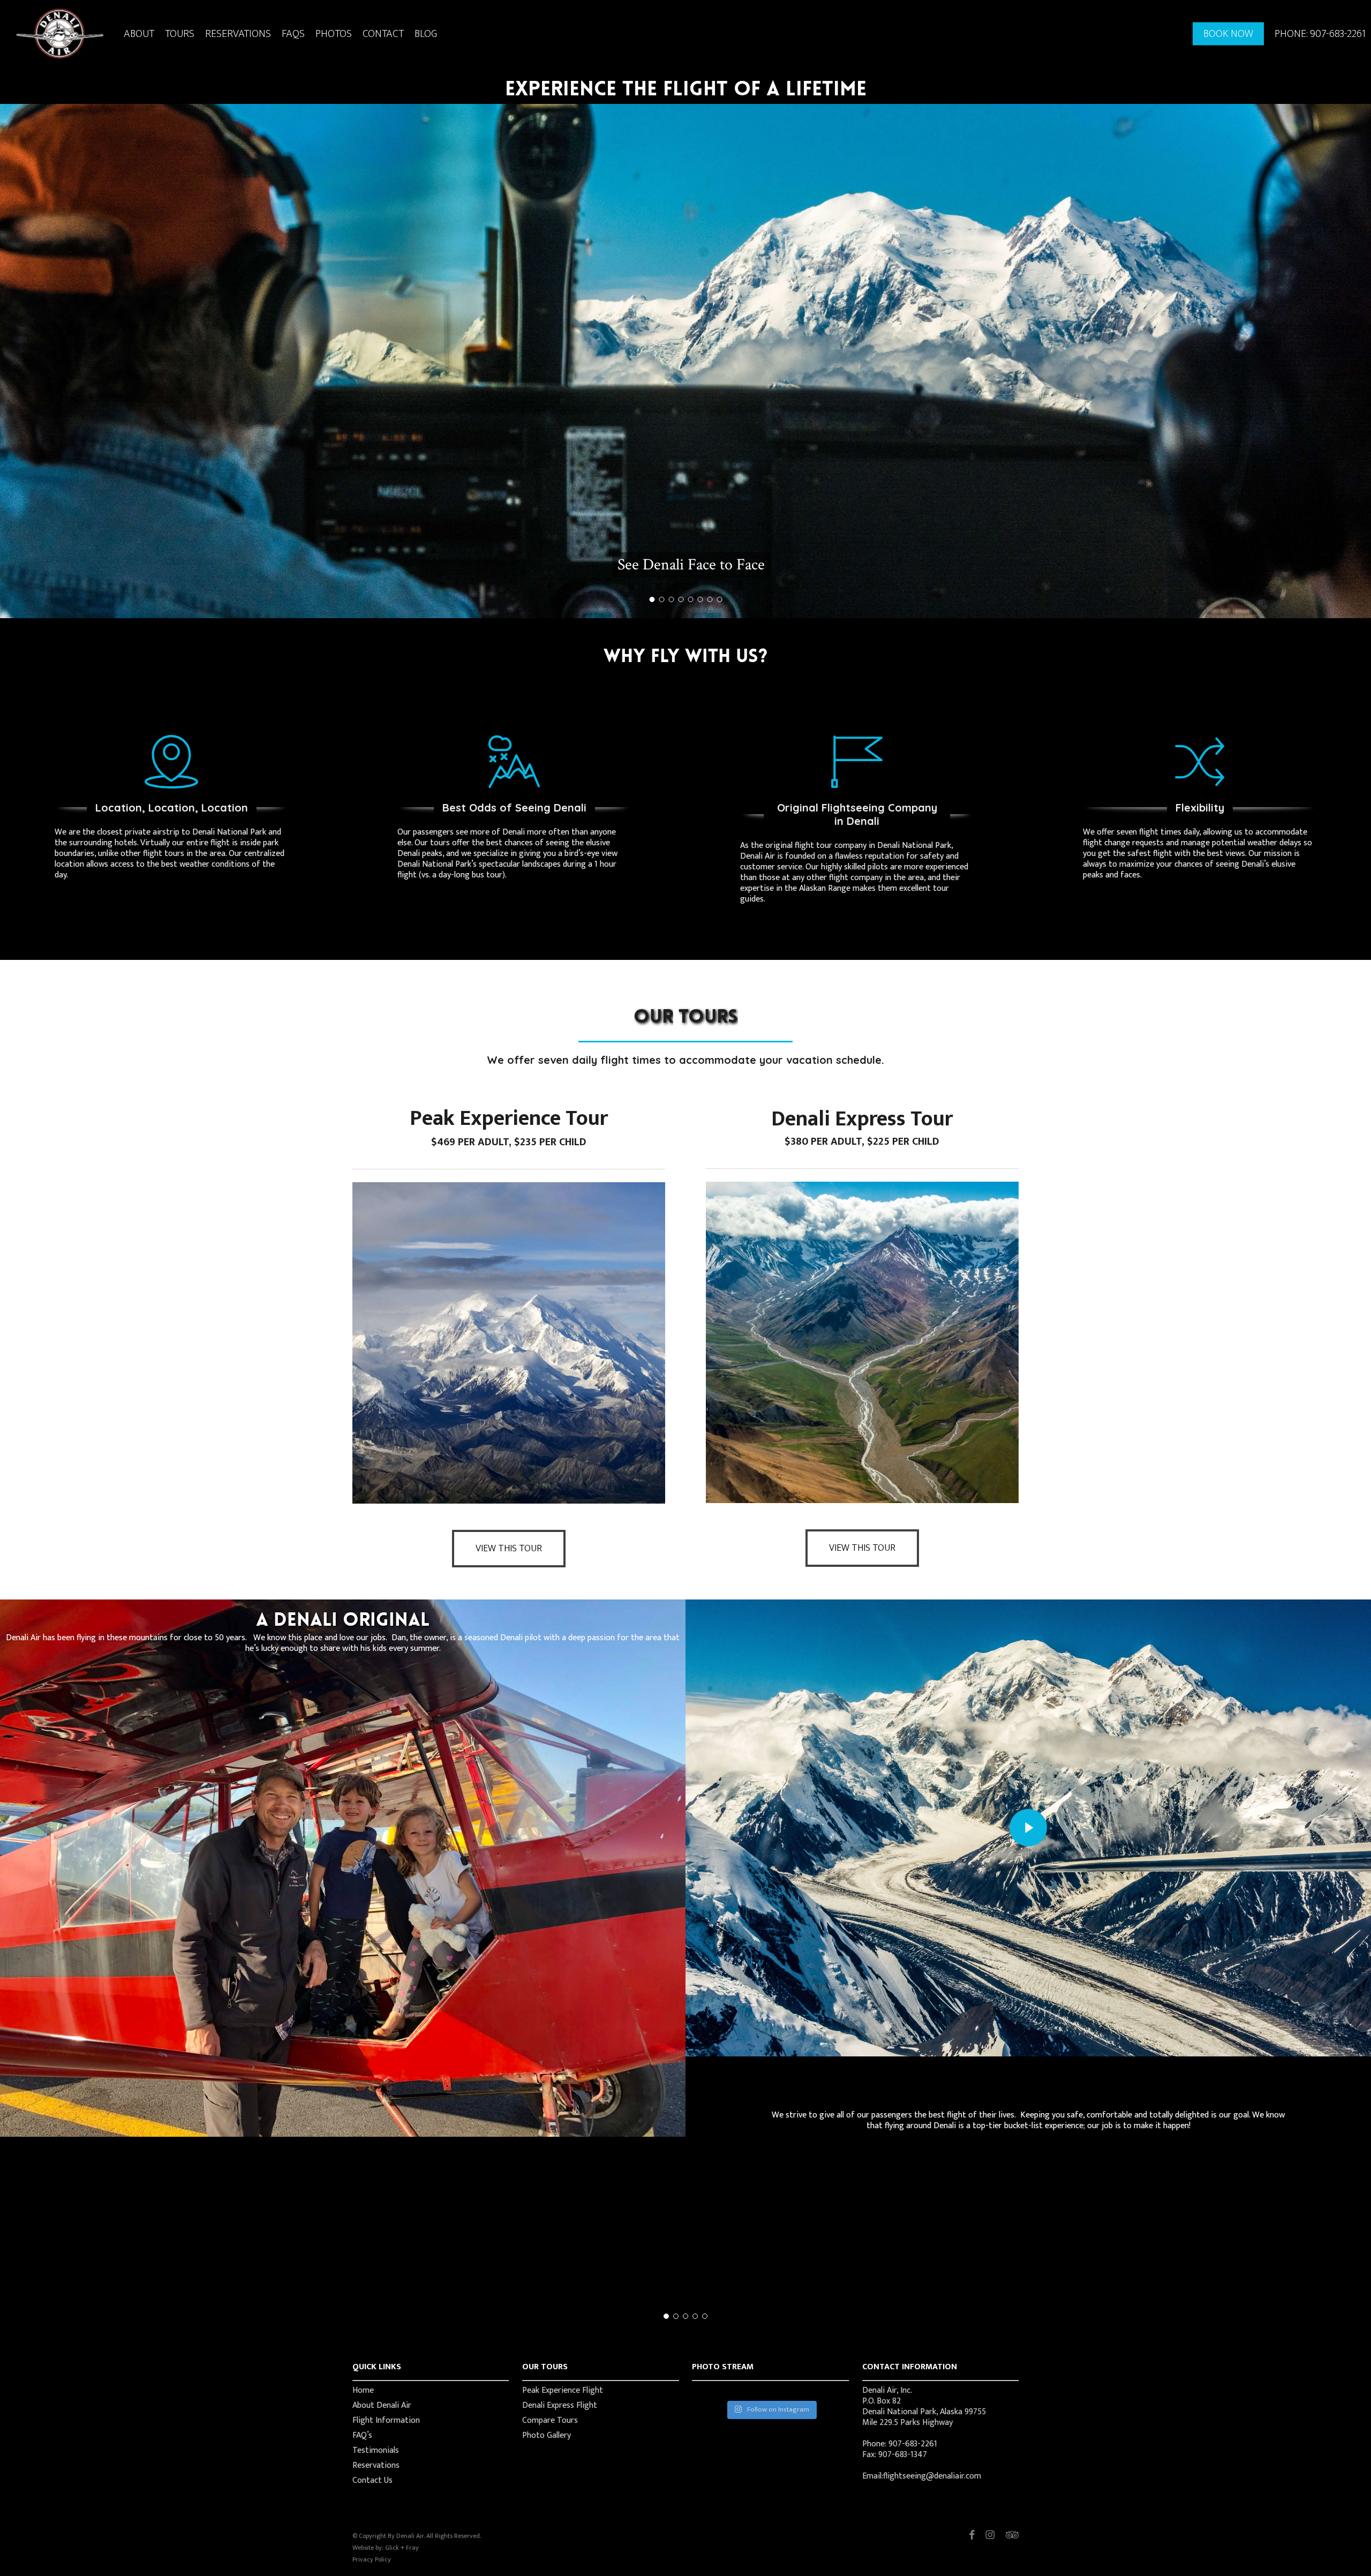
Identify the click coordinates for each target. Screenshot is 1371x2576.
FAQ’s (362, 2436)
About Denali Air (382, 2406)
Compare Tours (550, 2421)
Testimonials (376, 2451)
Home (363, 2391)
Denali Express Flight (560, 2406)
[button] (509, 1549)
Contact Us (372, 2481)
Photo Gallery (547, 2436)
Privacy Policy (372, 2559)
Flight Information (386, 2421)
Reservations (376, 2466)
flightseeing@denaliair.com (932, 2476)
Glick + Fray (402, 2548)
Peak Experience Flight (563, 2391)
